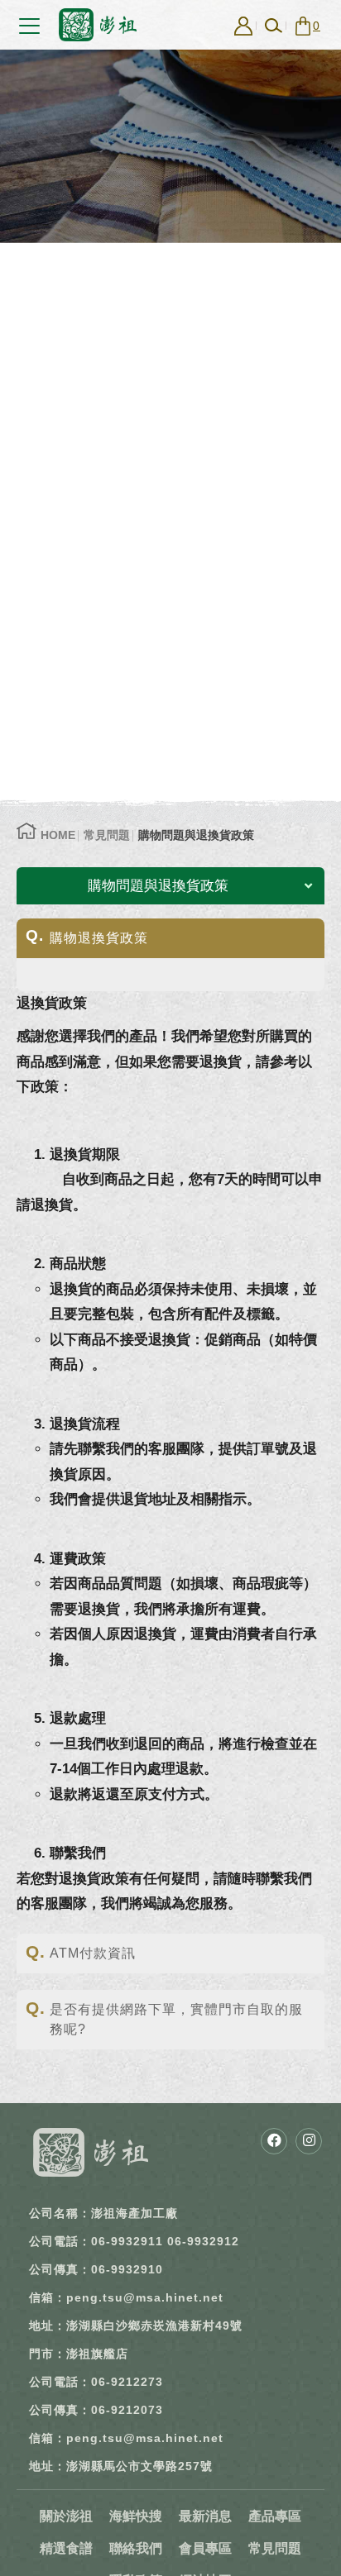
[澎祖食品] (91, 2152)
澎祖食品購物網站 (98, 25)
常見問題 (107, 835)
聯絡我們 (136, 2548)
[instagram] (309, 2141)
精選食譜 (66, 2548)
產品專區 (275, 2516)
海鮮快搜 (136, 2516)
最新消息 (205, 2516)
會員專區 (205, 2548)
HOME (58, 835)
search (273, 26)
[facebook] (274, 2141)
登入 (243, 26)
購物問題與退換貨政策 (196, 835)
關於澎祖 (66, 2516)
